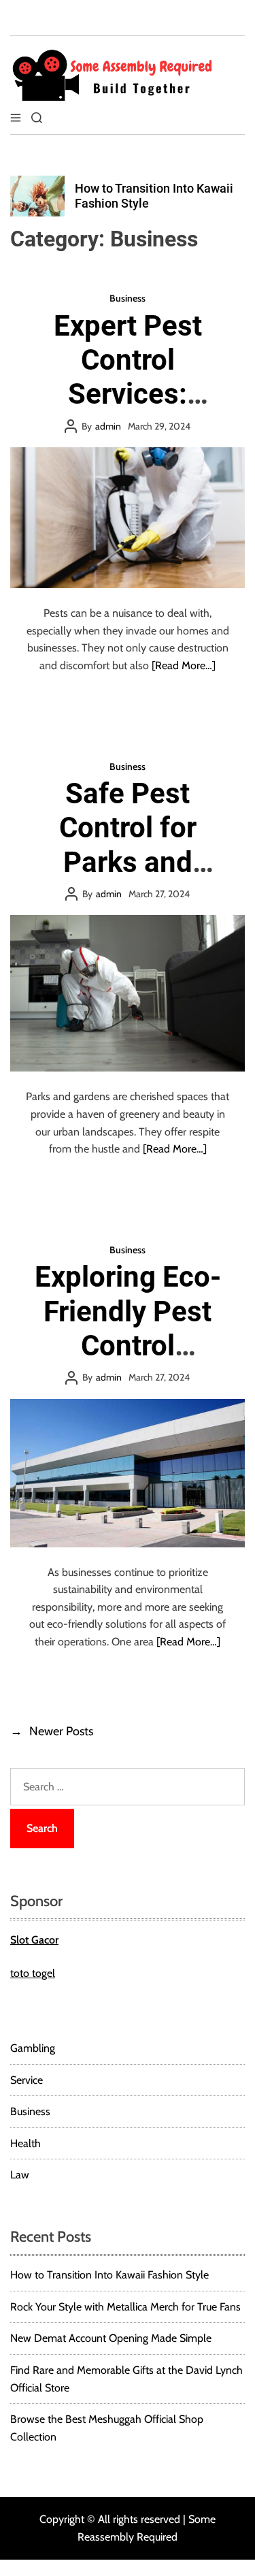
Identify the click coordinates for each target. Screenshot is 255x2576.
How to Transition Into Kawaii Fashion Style (109, 2275)
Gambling (33, 2048)
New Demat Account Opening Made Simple (111, 2338)
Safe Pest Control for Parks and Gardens (128, 845)
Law (20, 2175)
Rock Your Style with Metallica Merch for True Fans (125, 2307)
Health (26, 2143)
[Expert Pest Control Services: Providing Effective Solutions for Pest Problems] (128, 518)
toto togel (33, 1973)
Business (128, 298)
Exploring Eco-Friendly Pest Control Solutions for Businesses (128, 1346)
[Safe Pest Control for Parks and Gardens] (128, 993)
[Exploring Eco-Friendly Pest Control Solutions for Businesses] (128, 1473)
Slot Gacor (34, 1940)
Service (27, 2080)
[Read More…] (184, 665)
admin (108, 426)
